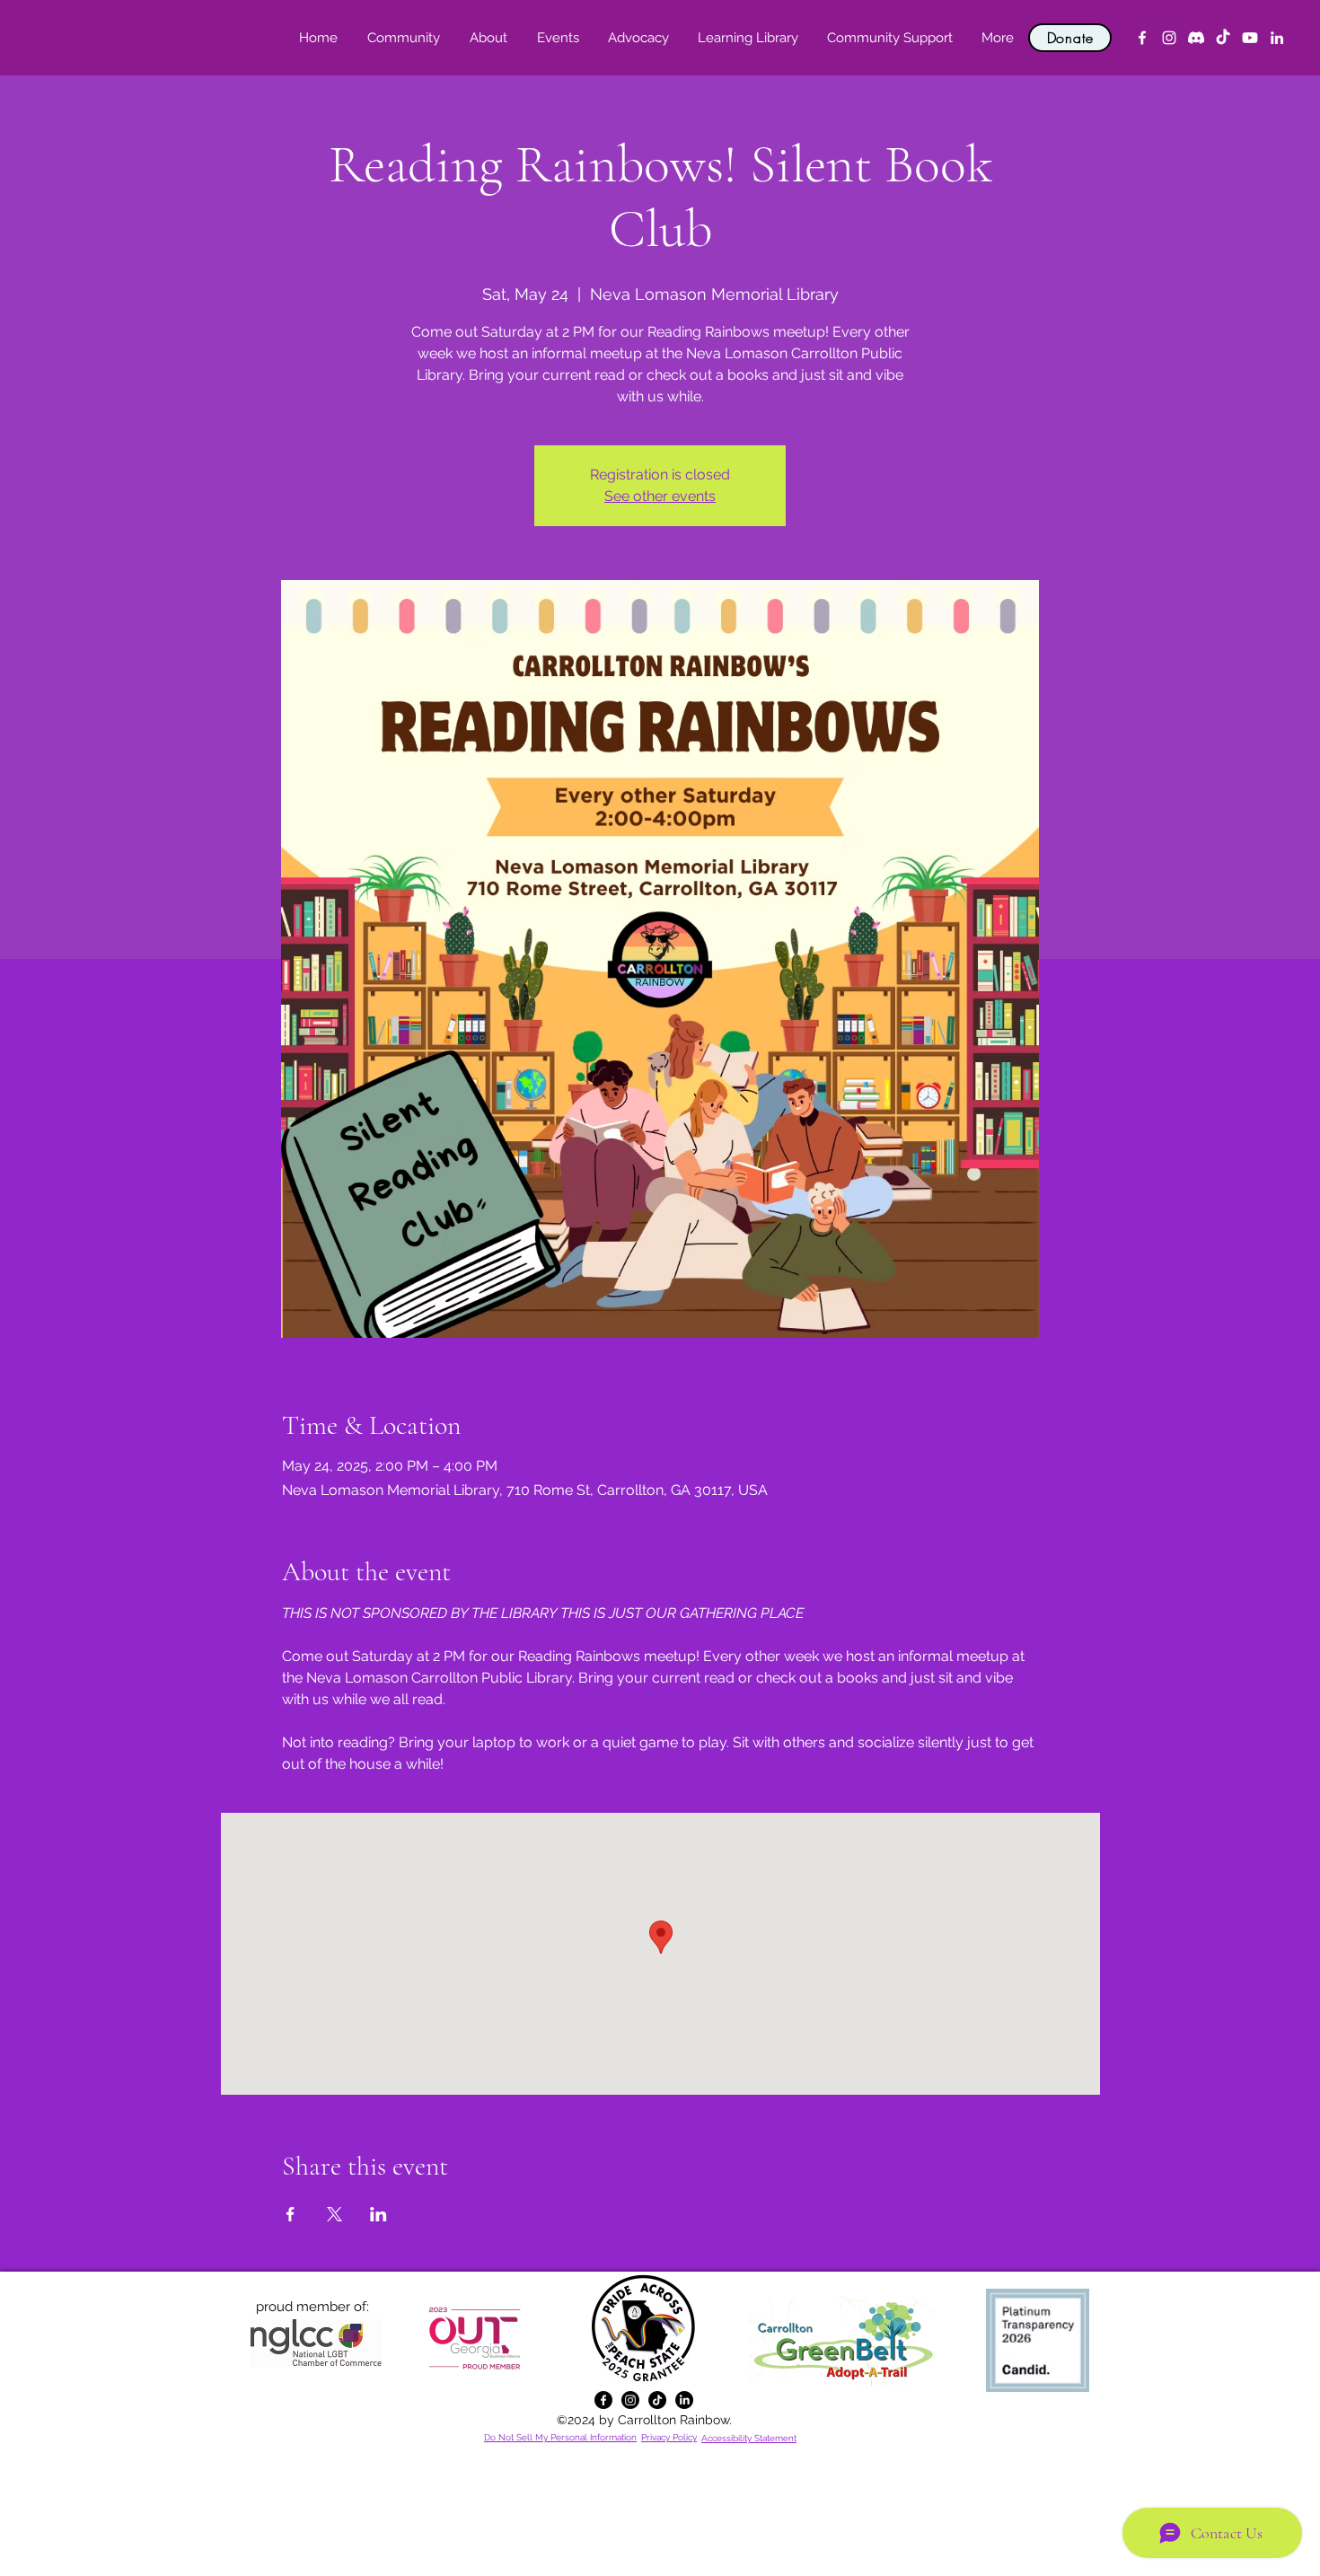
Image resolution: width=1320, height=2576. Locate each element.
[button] (488, 38)
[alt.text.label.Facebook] (1142, 38)
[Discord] (1196, 38)
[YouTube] (1250, 38)
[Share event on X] (334, 2214)
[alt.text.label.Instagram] (1169, 38)
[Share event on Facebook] (290, 2214)
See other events (660, 496)
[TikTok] (1223, 38)
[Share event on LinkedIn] (378, 2214)
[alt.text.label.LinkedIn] (1277, 38)
